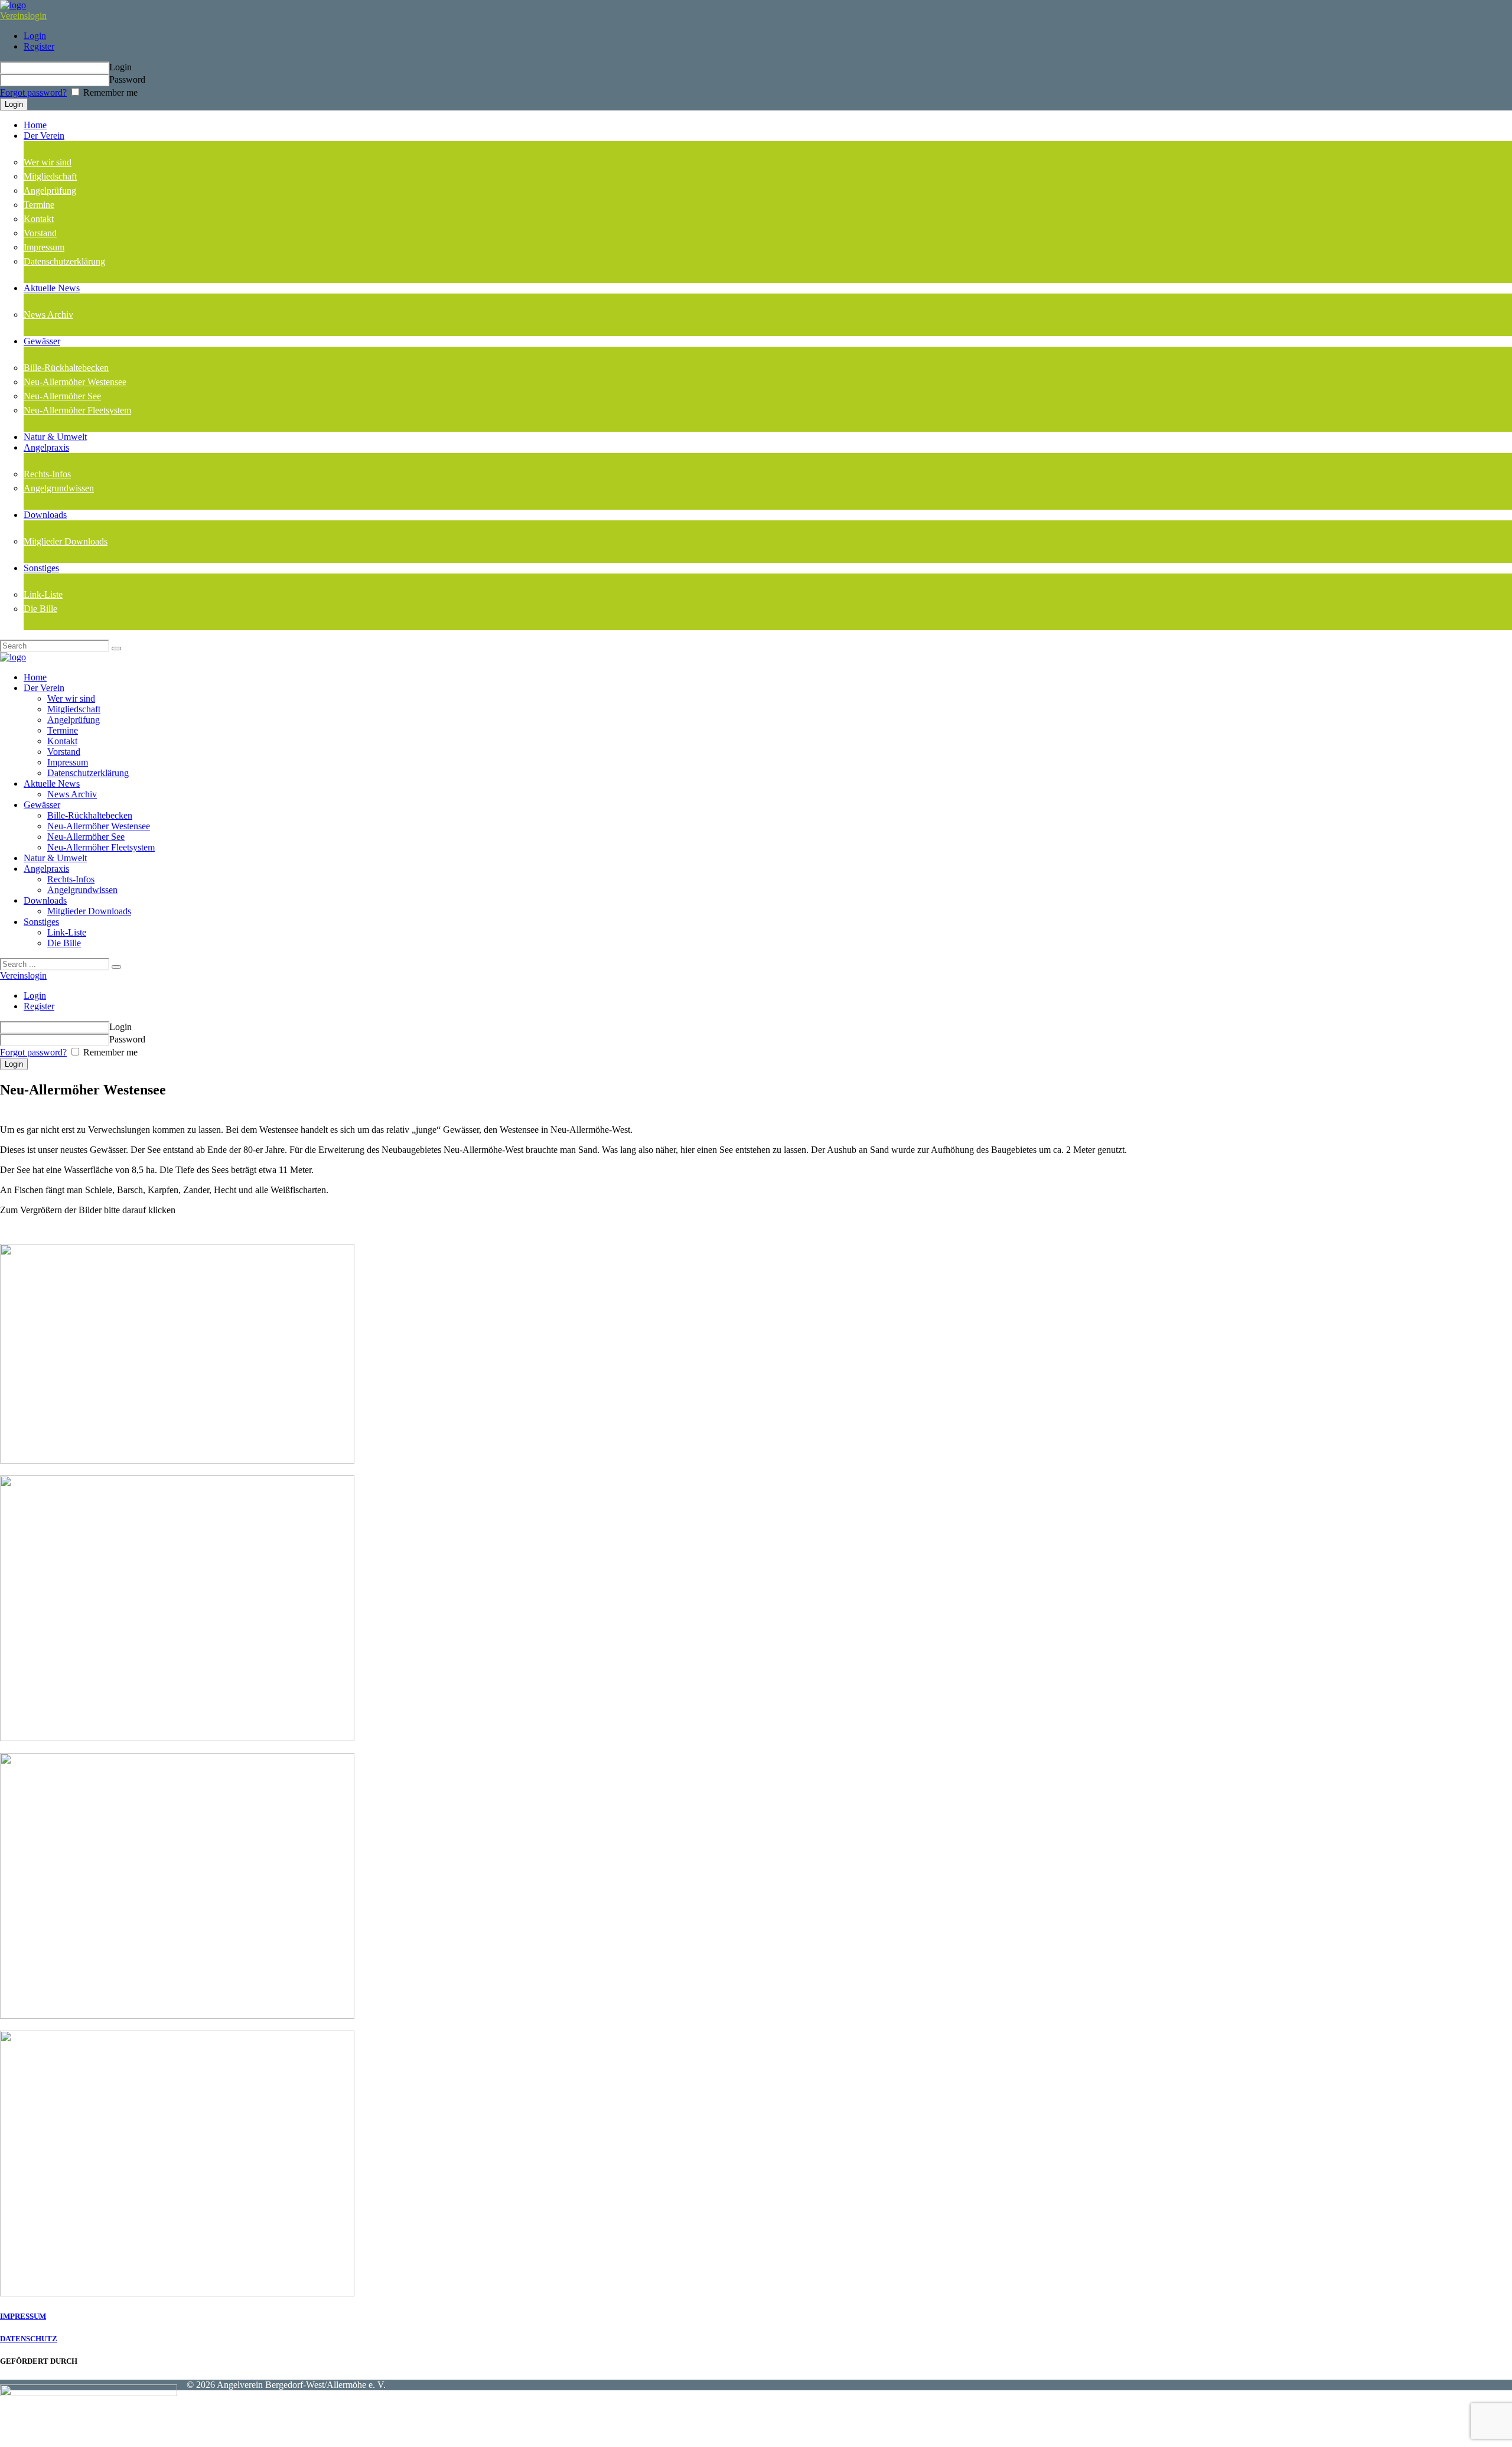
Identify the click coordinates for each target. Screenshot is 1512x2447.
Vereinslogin (23, 16)
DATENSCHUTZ (29, 2339)
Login (35, 36)
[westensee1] (177, 2016)
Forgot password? (33, 92)
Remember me (109, 92)
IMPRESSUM (23, 2316)
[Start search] (116, 967)
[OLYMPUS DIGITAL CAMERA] (177, 1738)
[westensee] (177, 1460)
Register (39, 46)
